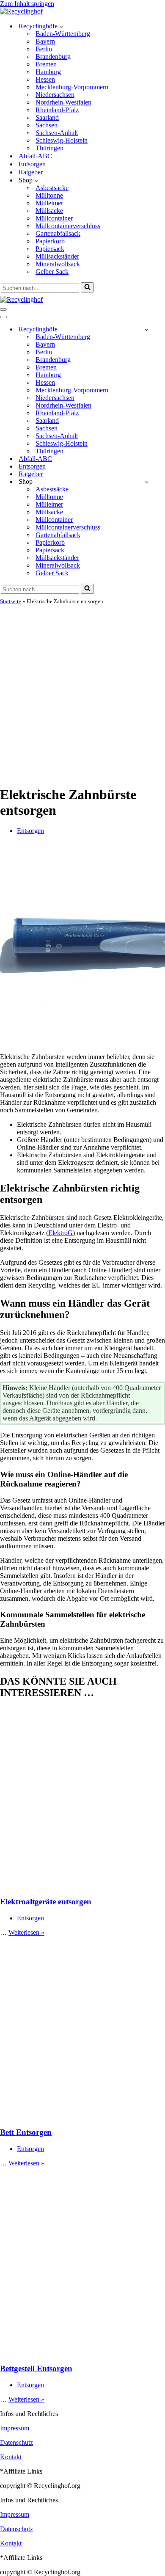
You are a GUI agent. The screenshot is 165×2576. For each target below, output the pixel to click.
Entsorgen (32, 164)
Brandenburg (53, 57)
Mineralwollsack (58, 264)
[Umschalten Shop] (147, 482)
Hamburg (48, 72)
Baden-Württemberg (63, 34)
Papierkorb (50, 241)
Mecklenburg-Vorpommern (72, 87)
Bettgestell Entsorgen (36, 2368)
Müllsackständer (57, 256)
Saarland (47, 117)
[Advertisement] (82, 692)
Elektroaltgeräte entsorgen (46, 1902)
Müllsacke (49, 211)
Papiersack (50, 249)
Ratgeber (31, 172)
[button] (61, 26)
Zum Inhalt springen (27, 4)
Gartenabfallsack (58, 233)
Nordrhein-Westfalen (63, 102)
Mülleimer (49, 203)
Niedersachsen (55, 95)
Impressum (15, 2428)
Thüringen (49, 148)
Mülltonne (49, 195)
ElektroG (60, 1233)
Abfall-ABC (35, 156)
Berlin (44, 49)
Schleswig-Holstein (62, 140)
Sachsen (47, 125)
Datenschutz (16, 2442)
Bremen (46, 64)
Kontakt (11, 2457)
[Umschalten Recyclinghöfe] (147, 330)
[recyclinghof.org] (21, 11)
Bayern (45, 41)
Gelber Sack (52, 272)
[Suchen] (87, 287)
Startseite (11, 601)
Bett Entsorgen (26, 2132)
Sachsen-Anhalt (57, 133)
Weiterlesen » (26, 1932)
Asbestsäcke (52, 188)
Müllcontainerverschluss (68, 226)
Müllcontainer (54, 218)
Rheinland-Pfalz (57, 110)
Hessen (45, 79)
